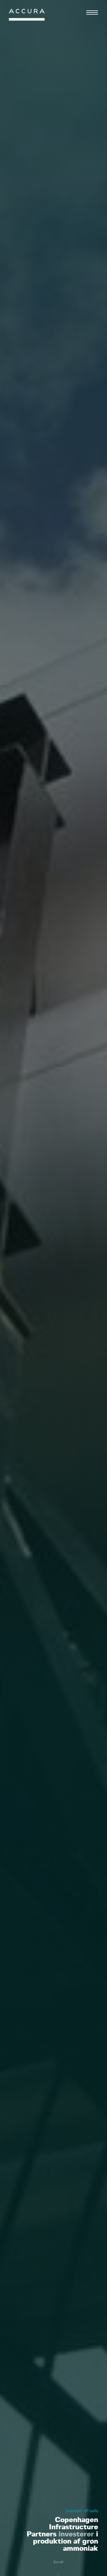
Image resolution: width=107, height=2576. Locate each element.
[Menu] (92, 13)
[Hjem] (27, 16)
